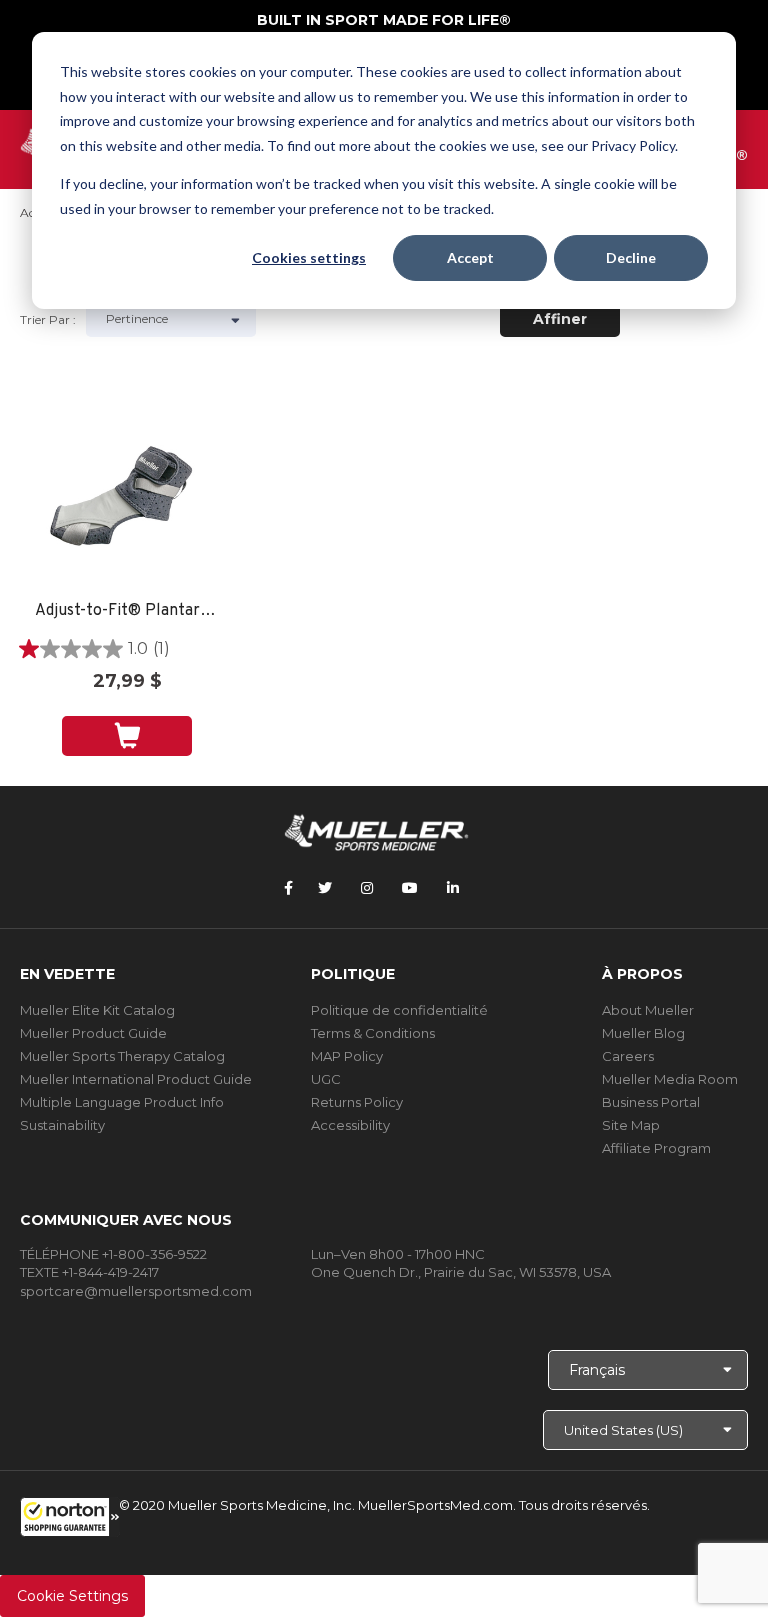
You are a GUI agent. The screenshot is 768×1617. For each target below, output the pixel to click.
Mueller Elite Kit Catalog (97, 1010)
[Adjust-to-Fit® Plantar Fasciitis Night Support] (127, 497)
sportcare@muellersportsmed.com (136, 1291)
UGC (326, 1079)
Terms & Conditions (373, 1033)
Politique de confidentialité (399, 1010)
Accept (470, 257)
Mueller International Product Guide (136, 1079)
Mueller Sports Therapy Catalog (122, 1056)
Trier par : (48, 319)
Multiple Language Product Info (122, 1102)
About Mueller (648, 1010)
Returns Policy (357, 1102)
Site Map (631, 1125)
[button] (70, 1517)
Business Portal (651, 1102)
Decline (631, 257)
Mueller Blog (643, 1033)
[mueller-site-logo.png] (376, 830)
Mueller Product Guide (93, 1033)
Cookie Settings (72, 1596)
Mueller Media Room (670, 1079)
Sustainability (62, 1125)
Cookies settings (309, 257)
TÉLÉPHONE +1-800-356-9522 (113, 1254)
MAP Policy (347, 1056)
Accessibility (350, 1125)
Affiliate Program (656, 1148)
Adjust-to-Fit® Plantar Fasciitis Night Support (127, 611)
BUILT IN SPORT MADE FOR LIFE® (384, 20)
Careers (628, 1056)
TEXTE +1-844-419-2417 (89, 1272)
